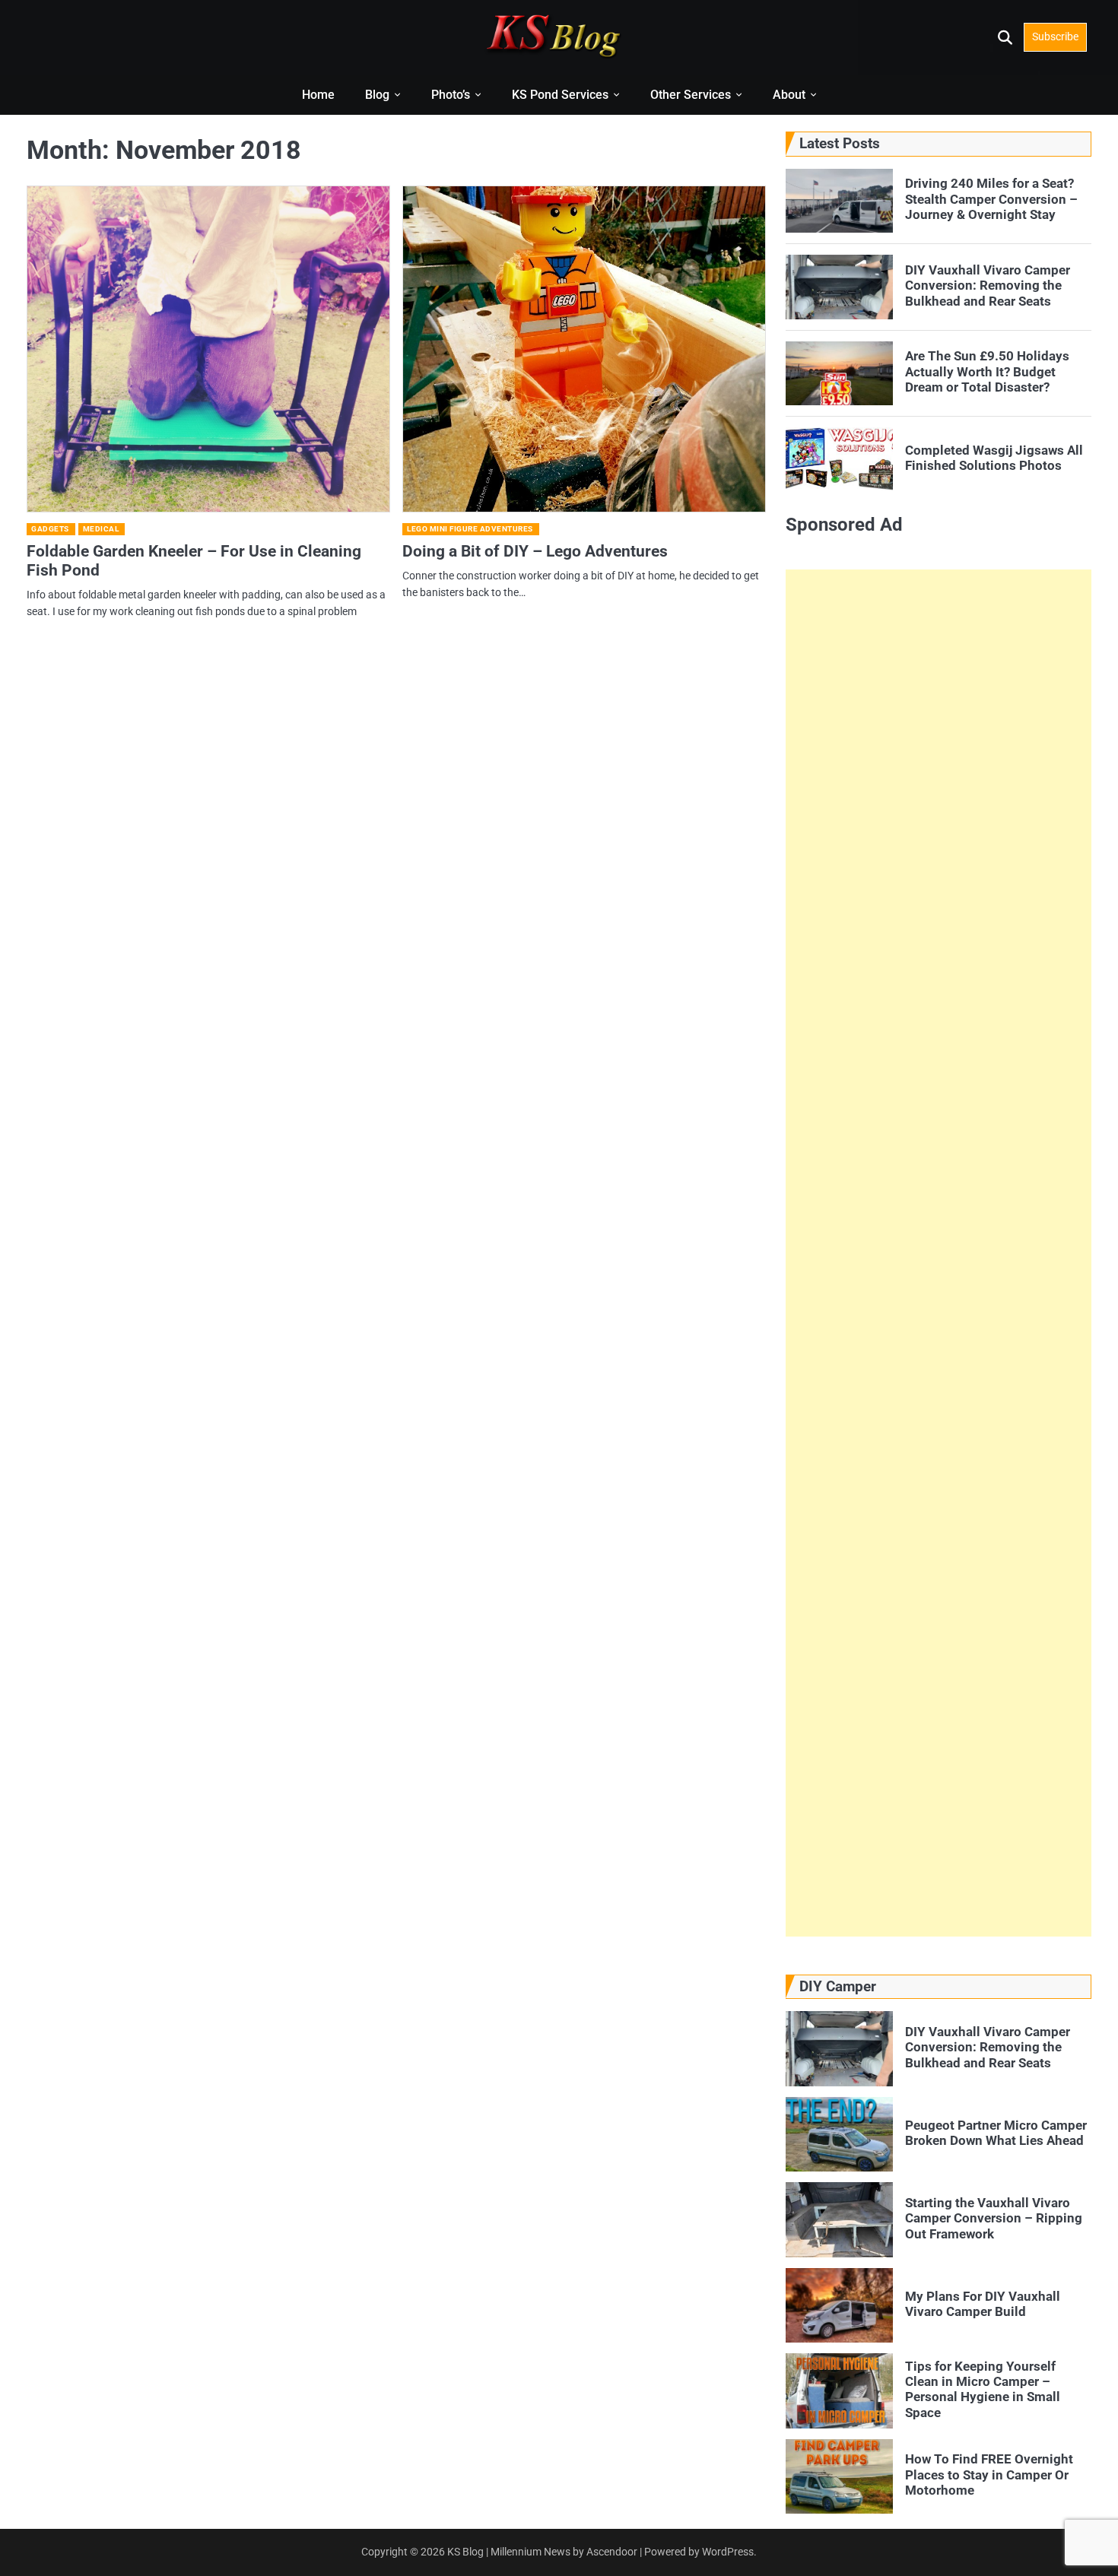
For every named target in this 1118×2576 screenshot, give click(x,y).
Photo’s (451, 95)
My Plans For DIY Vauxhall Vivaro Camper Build (983, 2304)
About (789, 95)
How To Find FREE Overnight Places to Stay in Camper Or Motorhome (989, 2474)
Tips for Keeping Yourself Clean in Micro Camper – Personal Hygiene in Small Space (983, 2389)
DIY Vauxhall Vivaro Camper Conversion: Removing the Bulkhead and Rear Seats (988, 286)
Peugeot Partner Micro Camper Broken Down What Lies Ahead (996, 2133)
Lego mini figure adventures (470, 529)
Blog (377, 95)
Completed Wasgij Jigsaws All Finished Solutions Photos (994, 458)
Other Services (691, 95)
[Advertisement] (939, 1253)
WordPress (728, 2552)
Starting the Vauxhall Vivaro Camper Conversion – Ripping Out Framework (994, 2218)
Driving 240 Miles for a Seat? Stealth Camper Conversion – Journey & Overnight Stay (991, 199)
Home (318, 95)
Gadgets (50, 529)
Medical (101, 529)
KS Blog (467, 2552)
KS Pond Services (560, 95)
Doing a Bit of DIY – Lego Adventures (535, 551)
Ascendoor (612, 2552)
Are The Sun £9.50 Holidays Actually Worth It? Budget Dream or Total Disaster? (987, 371)
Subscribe (1055, 36)
